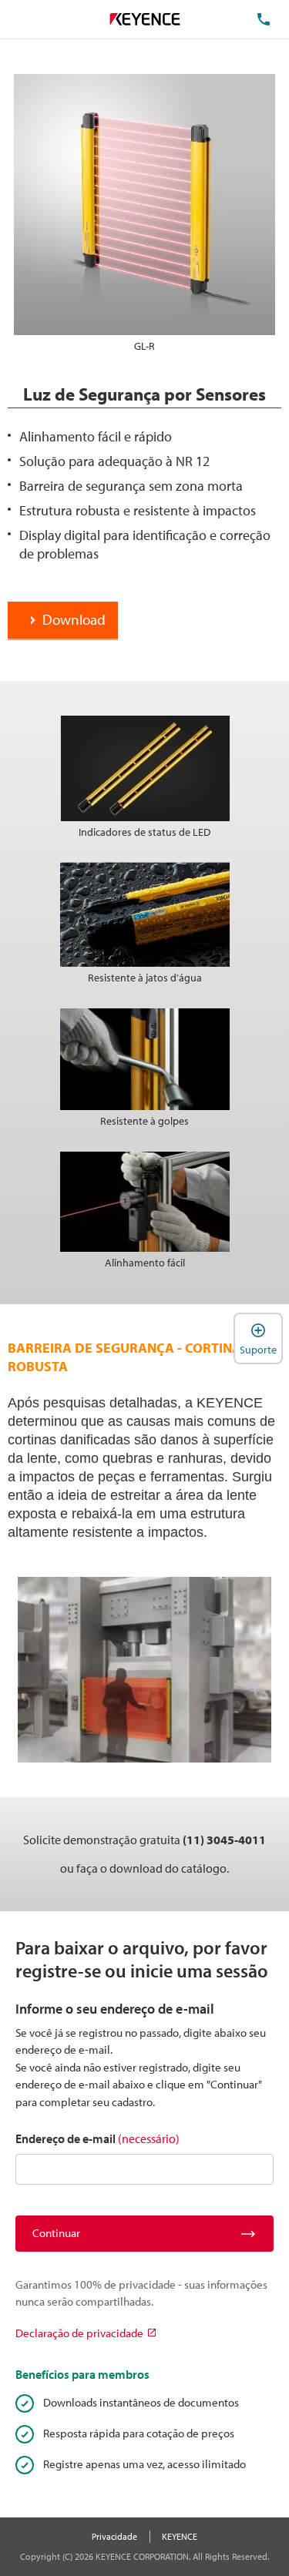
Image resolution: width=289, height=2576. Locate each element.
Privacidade (114, 2536)
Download (74, 619)
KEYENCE (180, 2536)
